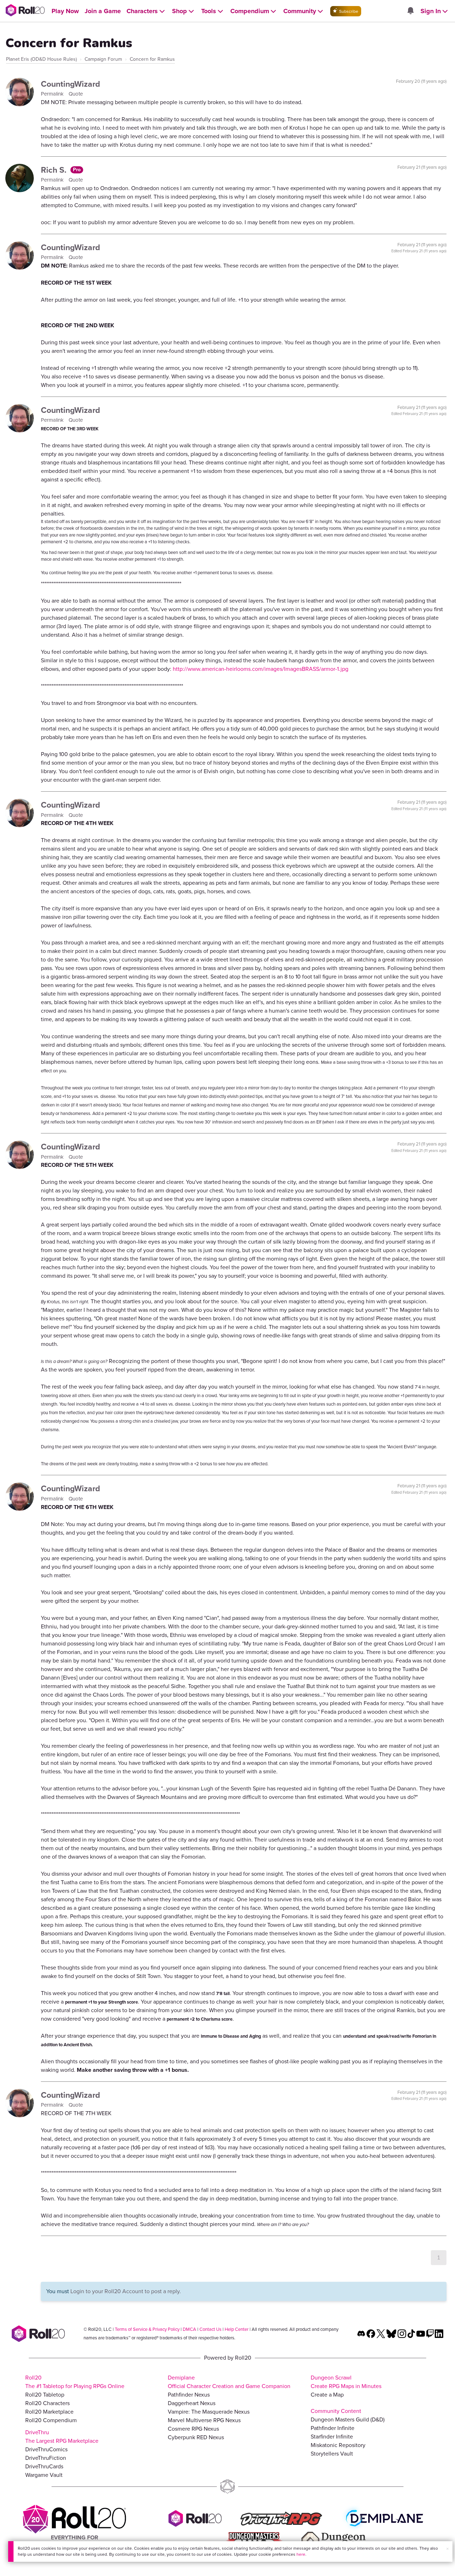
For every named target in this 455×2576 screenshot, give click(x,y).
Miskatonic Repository (338, 2445)
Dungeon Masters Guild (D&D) (348, 2419)
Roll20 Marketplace (49, 2412)
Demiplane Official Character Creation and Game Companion (229, 2382)
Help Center (237, 2329)
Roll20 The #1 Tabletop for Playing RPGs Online (75, 2382)
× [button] (448, 2549)
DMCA (189, 2329)
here (301, 2554)
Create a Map (327, 2395)
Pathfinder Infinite (333, 2428)
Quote (76, 94)
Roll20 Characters (47, 2403)
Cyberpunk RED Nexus (196, 2437)
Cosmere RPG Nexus (193, 2429)
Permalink (53, 94)
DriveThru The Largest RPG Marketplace (62, 2437)
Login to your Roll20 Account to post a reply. (126, 2291)
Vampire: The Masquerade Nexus (209, 2412)
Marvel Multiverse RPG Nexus (204, 2420)
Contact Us (210, 2329)
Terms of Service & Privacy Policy (147, 2329)
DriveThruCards (44, 2466)
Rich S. (55, 170)
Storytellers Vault (332, 2454)
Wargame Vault (44, 2475)
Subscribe (348, 11)
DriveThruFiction (46, 2458)
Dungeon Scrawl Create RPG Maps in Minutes (346, 2382)
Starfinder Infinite (332, 2437)
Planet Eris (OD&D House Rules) (41, 59)
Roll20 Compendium (51, 2420)
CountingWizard (71, 84)
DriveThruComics (46, 2449)
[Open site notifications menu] (410, 11)
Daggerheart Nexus (192, 2403)
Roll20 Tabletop (45, 2395)
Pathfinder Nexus (189, 2395)
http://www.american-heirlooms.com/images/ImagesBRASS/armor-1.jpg (261, 669)
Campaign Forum (103, 59)
